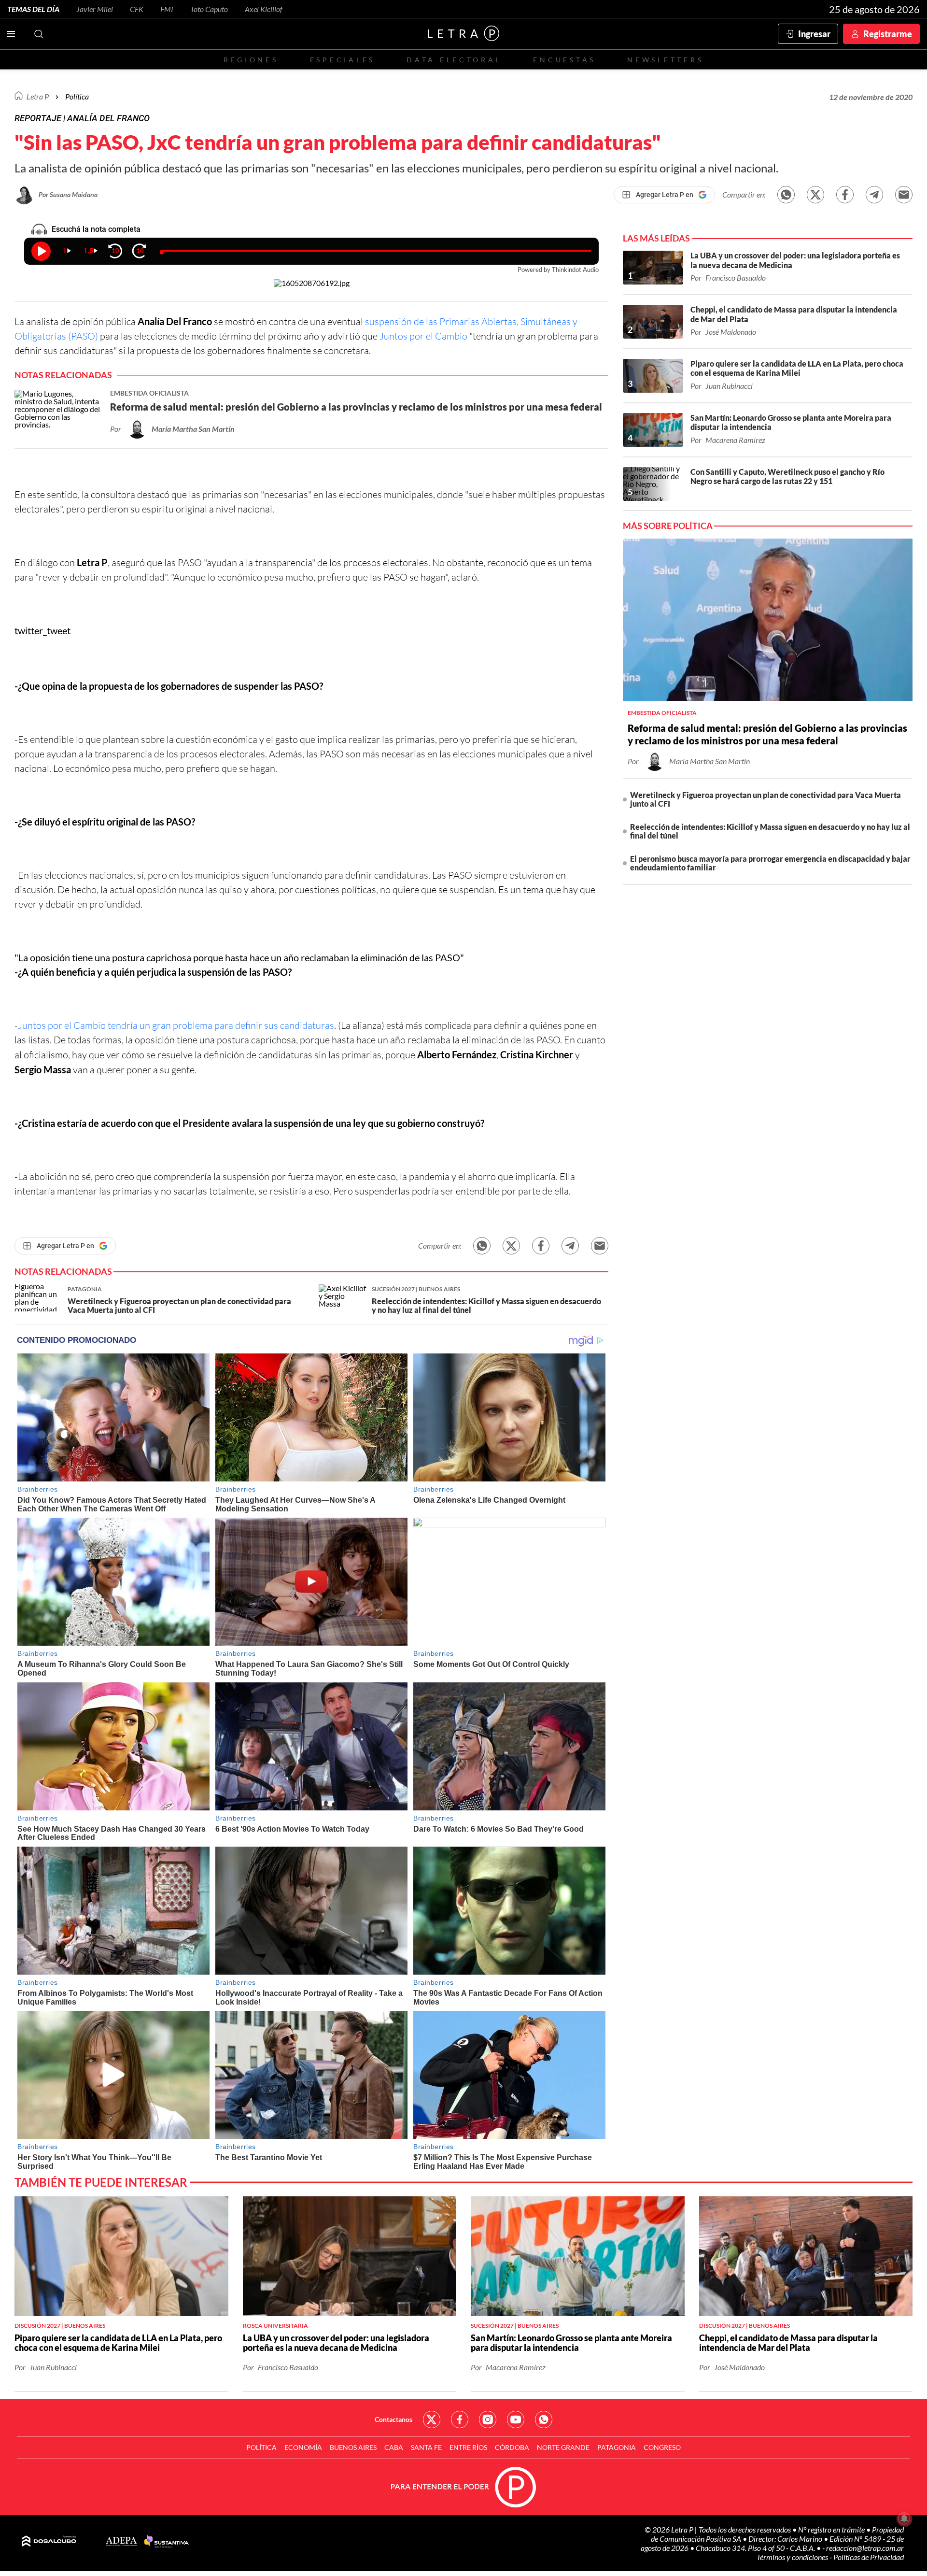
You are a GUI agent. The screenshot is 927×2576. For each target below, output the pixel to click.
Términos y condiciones (793, 2557)
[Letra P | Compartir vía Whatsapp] (786, 195)
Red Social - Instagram (488, 2419)
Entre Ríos (468, 2447)
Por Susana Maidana (68, 194)
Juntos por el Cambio (423, 336)
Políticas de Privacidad (869, 2557)
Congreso (662, 2447)
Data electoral (454, 60)
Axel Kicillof (264, 9)
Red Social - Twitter (432, 2419)
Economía (303, 2447)
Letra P (38, 96)
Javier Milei (95, 9)
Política (77, 96)
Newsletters (665, 60)
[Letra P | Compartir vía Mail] (904, 195)
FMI (167, 9)
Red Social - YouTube (516, 2419)
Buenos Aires (353, 2447)
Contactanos (393, 2419)
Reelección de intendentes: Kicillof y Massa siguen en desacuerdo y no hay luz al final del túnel (770, 831)
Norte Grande (563, 2447)
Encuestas (564, 60)
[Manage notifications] (904, 2519)
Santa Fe (426, 2447)
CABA (394, 2447)
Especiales (343, 60)
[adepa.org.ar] (121, 2542)
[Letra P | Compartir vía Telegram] (874, 195)
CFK (137, 9)
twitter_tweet (42, 630)
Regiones (251, 60)
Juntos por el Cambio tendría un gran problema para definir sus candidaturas (176, 1025)
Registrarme (888, 34)
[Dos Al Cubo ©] (49, 2542)
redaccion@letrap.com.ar (865, 2548)
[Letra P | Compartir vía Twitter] (815, 195)
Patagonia (617, 2447)
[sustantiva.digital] (167, 2542)
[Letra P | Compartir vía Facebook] (845, 195)
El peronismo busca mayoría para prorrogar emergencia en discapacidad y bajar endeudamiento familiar (770, 863)
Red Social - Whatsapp (544, 2419)
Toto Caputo (209, 9)
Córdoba (512, 2447)
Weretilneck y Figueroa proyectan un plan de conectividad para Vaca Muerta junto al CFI (765, 799)
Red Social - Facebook (460, 2419)
